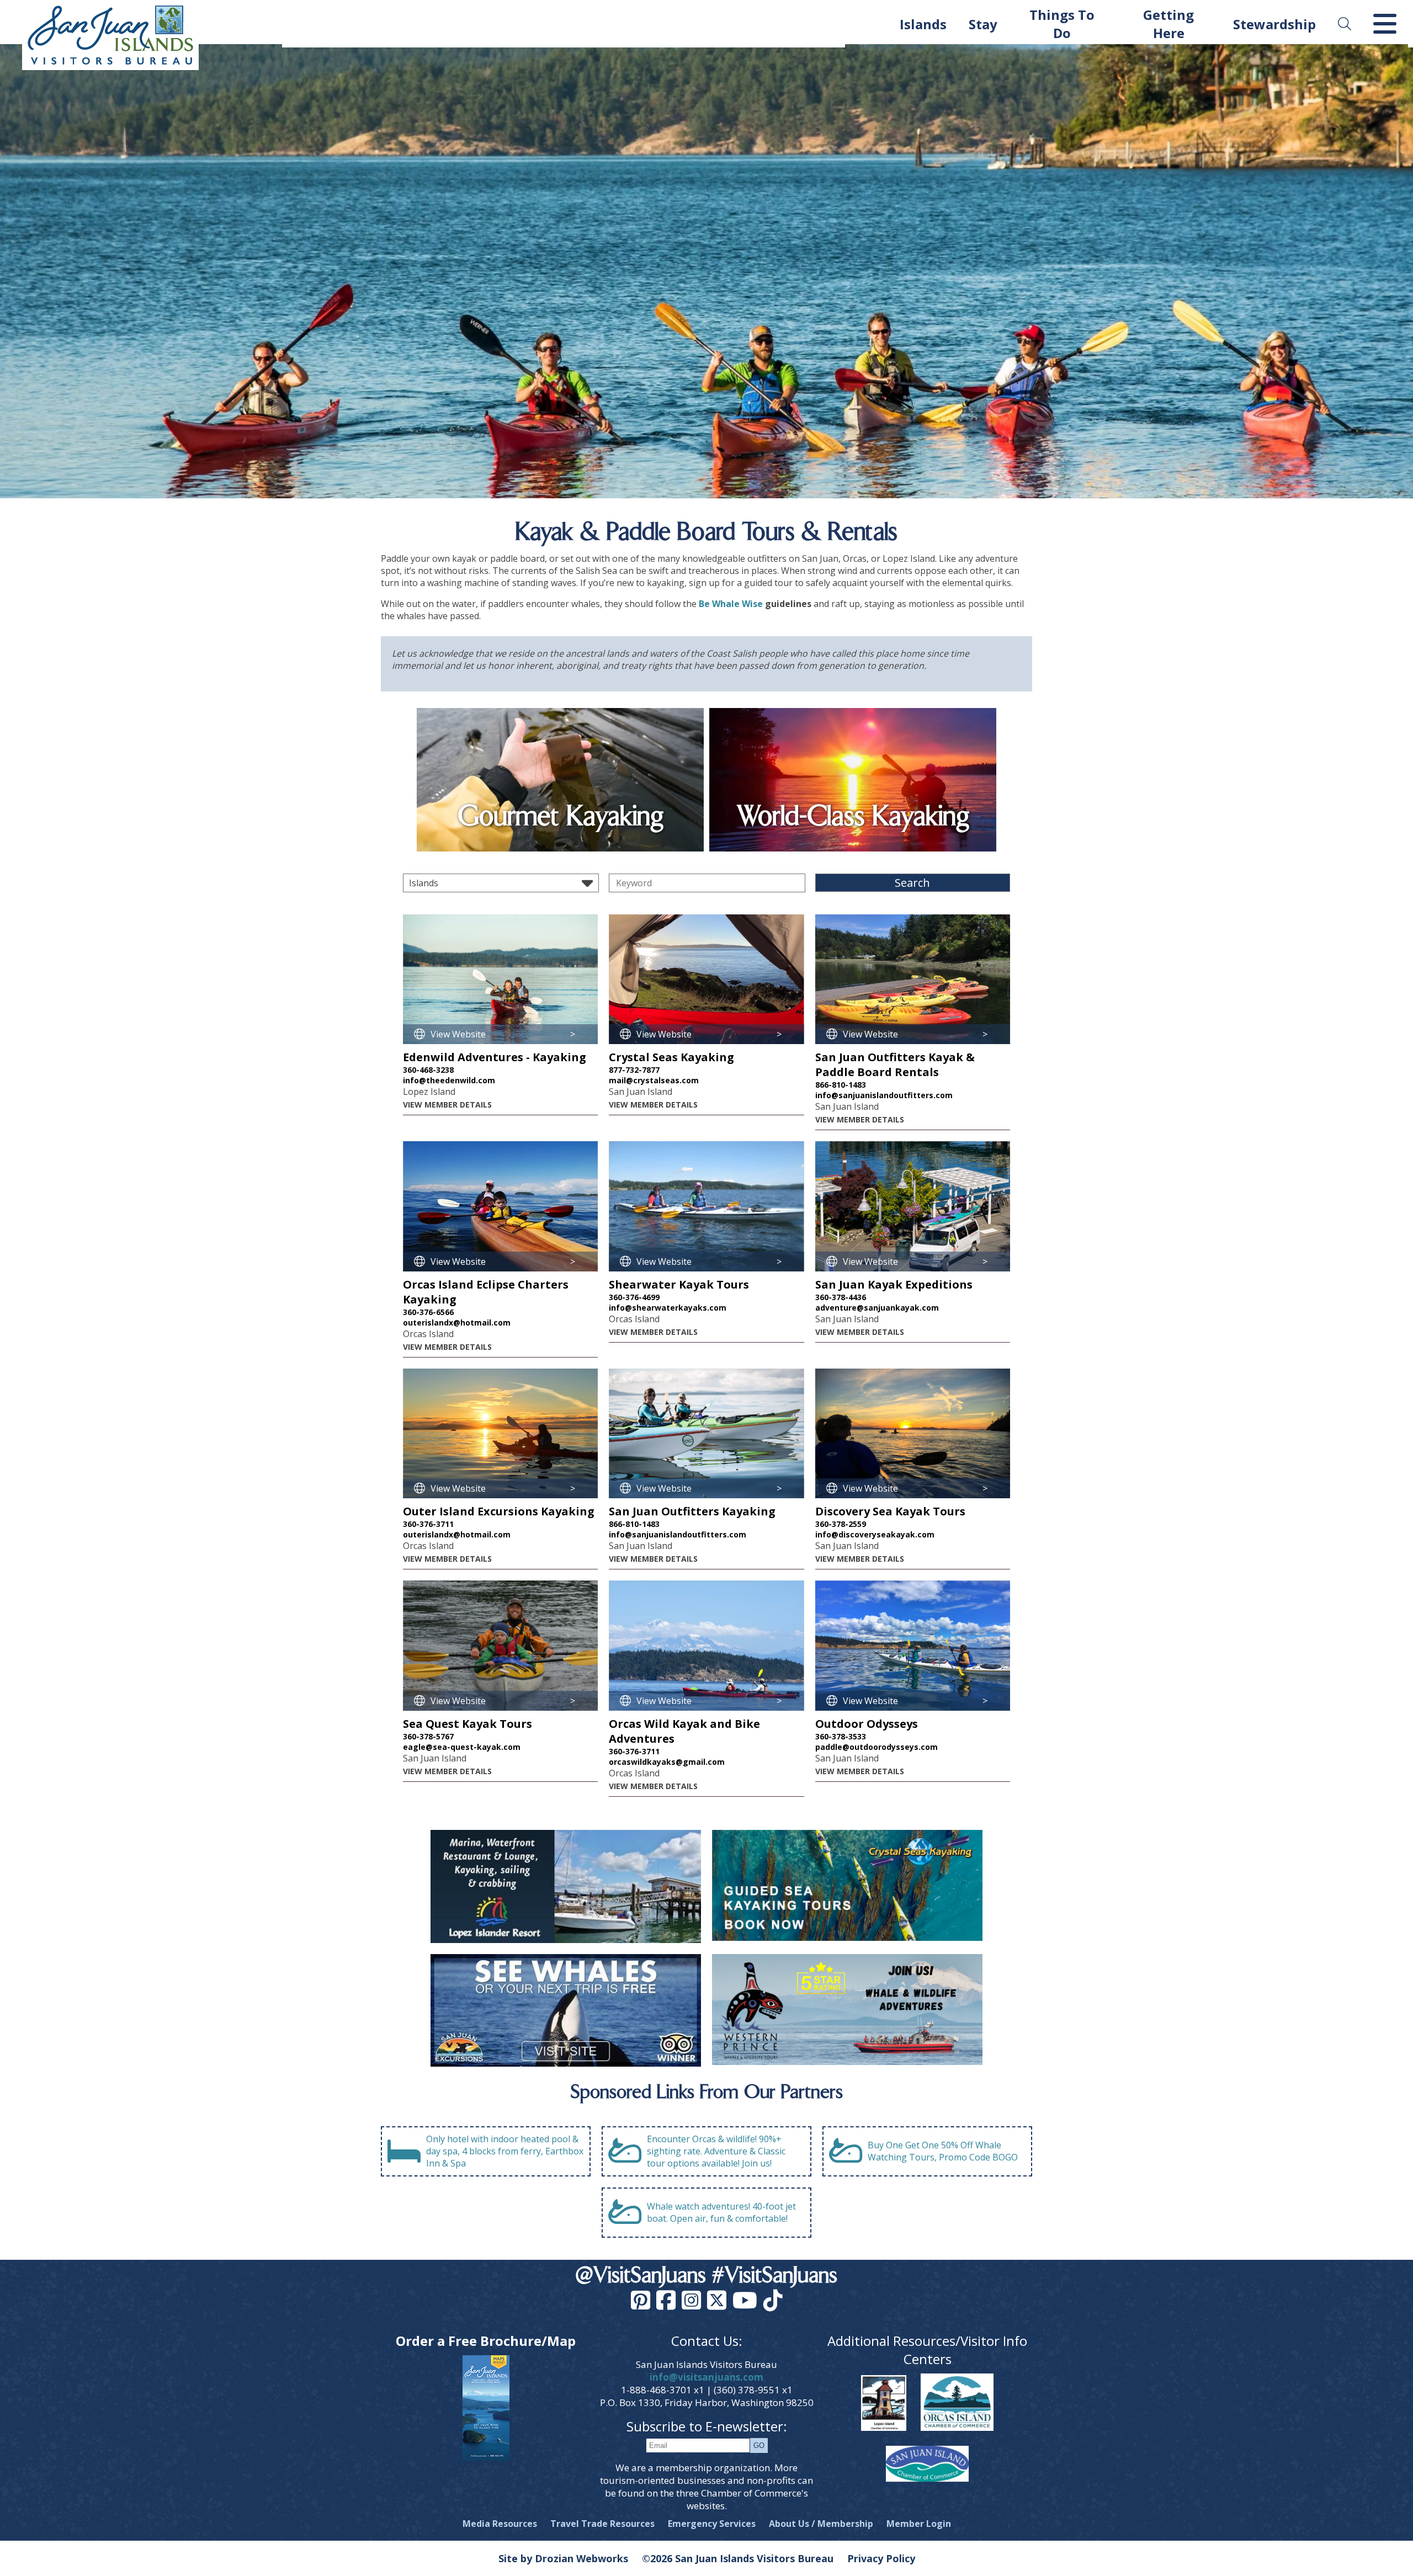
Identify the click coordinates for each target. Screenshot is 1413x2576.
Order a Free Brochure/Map (486, 2341)
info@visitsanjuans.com (706, 2377)
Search (912, 883)
